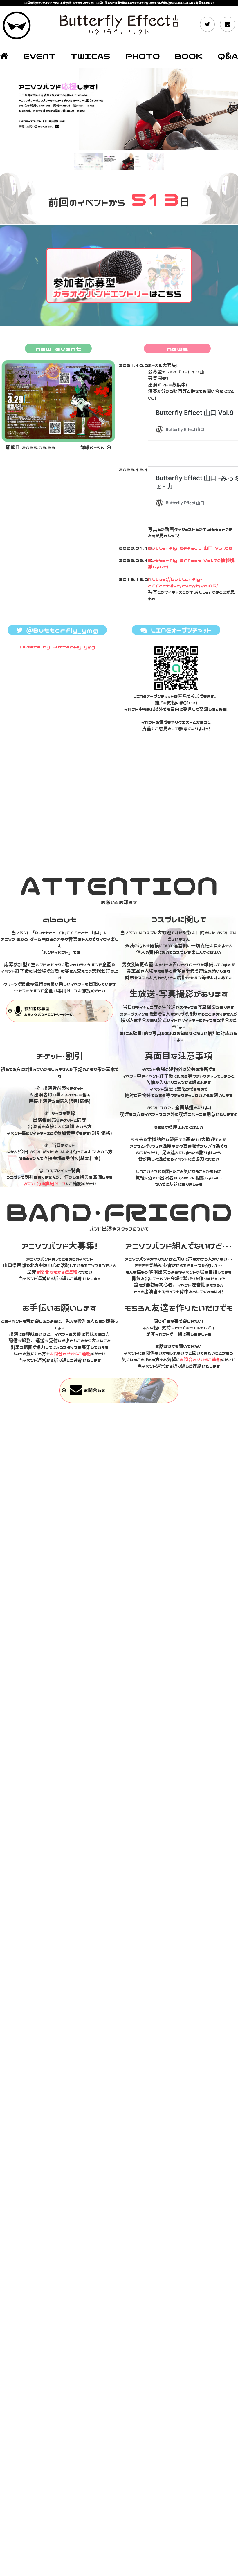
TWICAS (90, 56)
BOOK (189, 56)
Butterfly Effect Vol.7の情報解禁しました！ (191, 563)
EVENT (39, 56)
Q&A (228, 56)
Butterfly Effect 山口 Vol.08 (190, 548)
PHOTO (143, 56)
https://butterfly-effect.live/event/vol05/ (183, 582)
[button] (119, 109)
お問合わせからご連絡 (57, 1272)
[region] (119, 120)
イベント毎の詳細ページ (44, 1184)
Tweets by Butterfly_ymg (57, 647)
